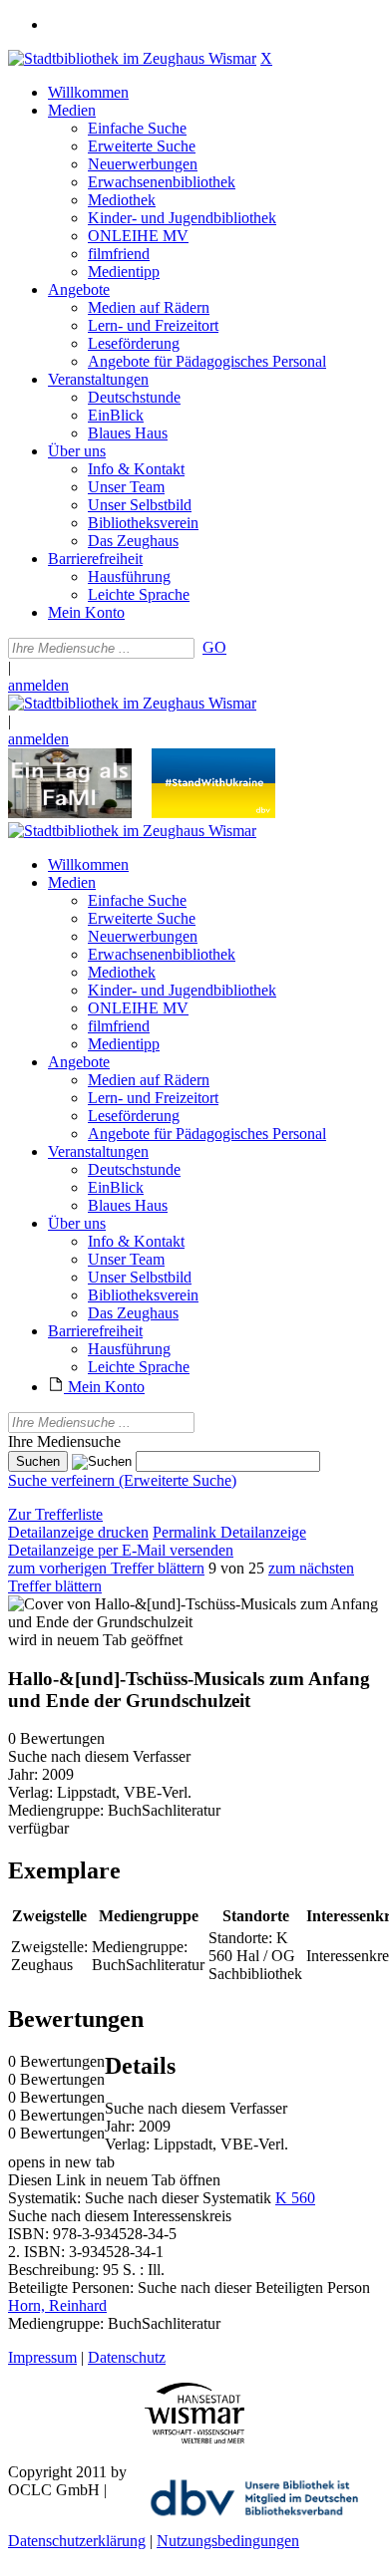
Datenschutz (127, 2357)
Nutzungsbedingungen (228, 2541)
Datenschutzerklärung (77, 2541)
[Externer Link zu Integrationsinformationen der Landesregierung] (213, 813)
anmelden (38, 685)
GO (214, 647)
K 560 (295, 2198)
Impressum (42, 2357)
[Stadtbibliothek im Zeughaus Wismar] (132, 58)
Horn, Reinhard (57, 2305)
